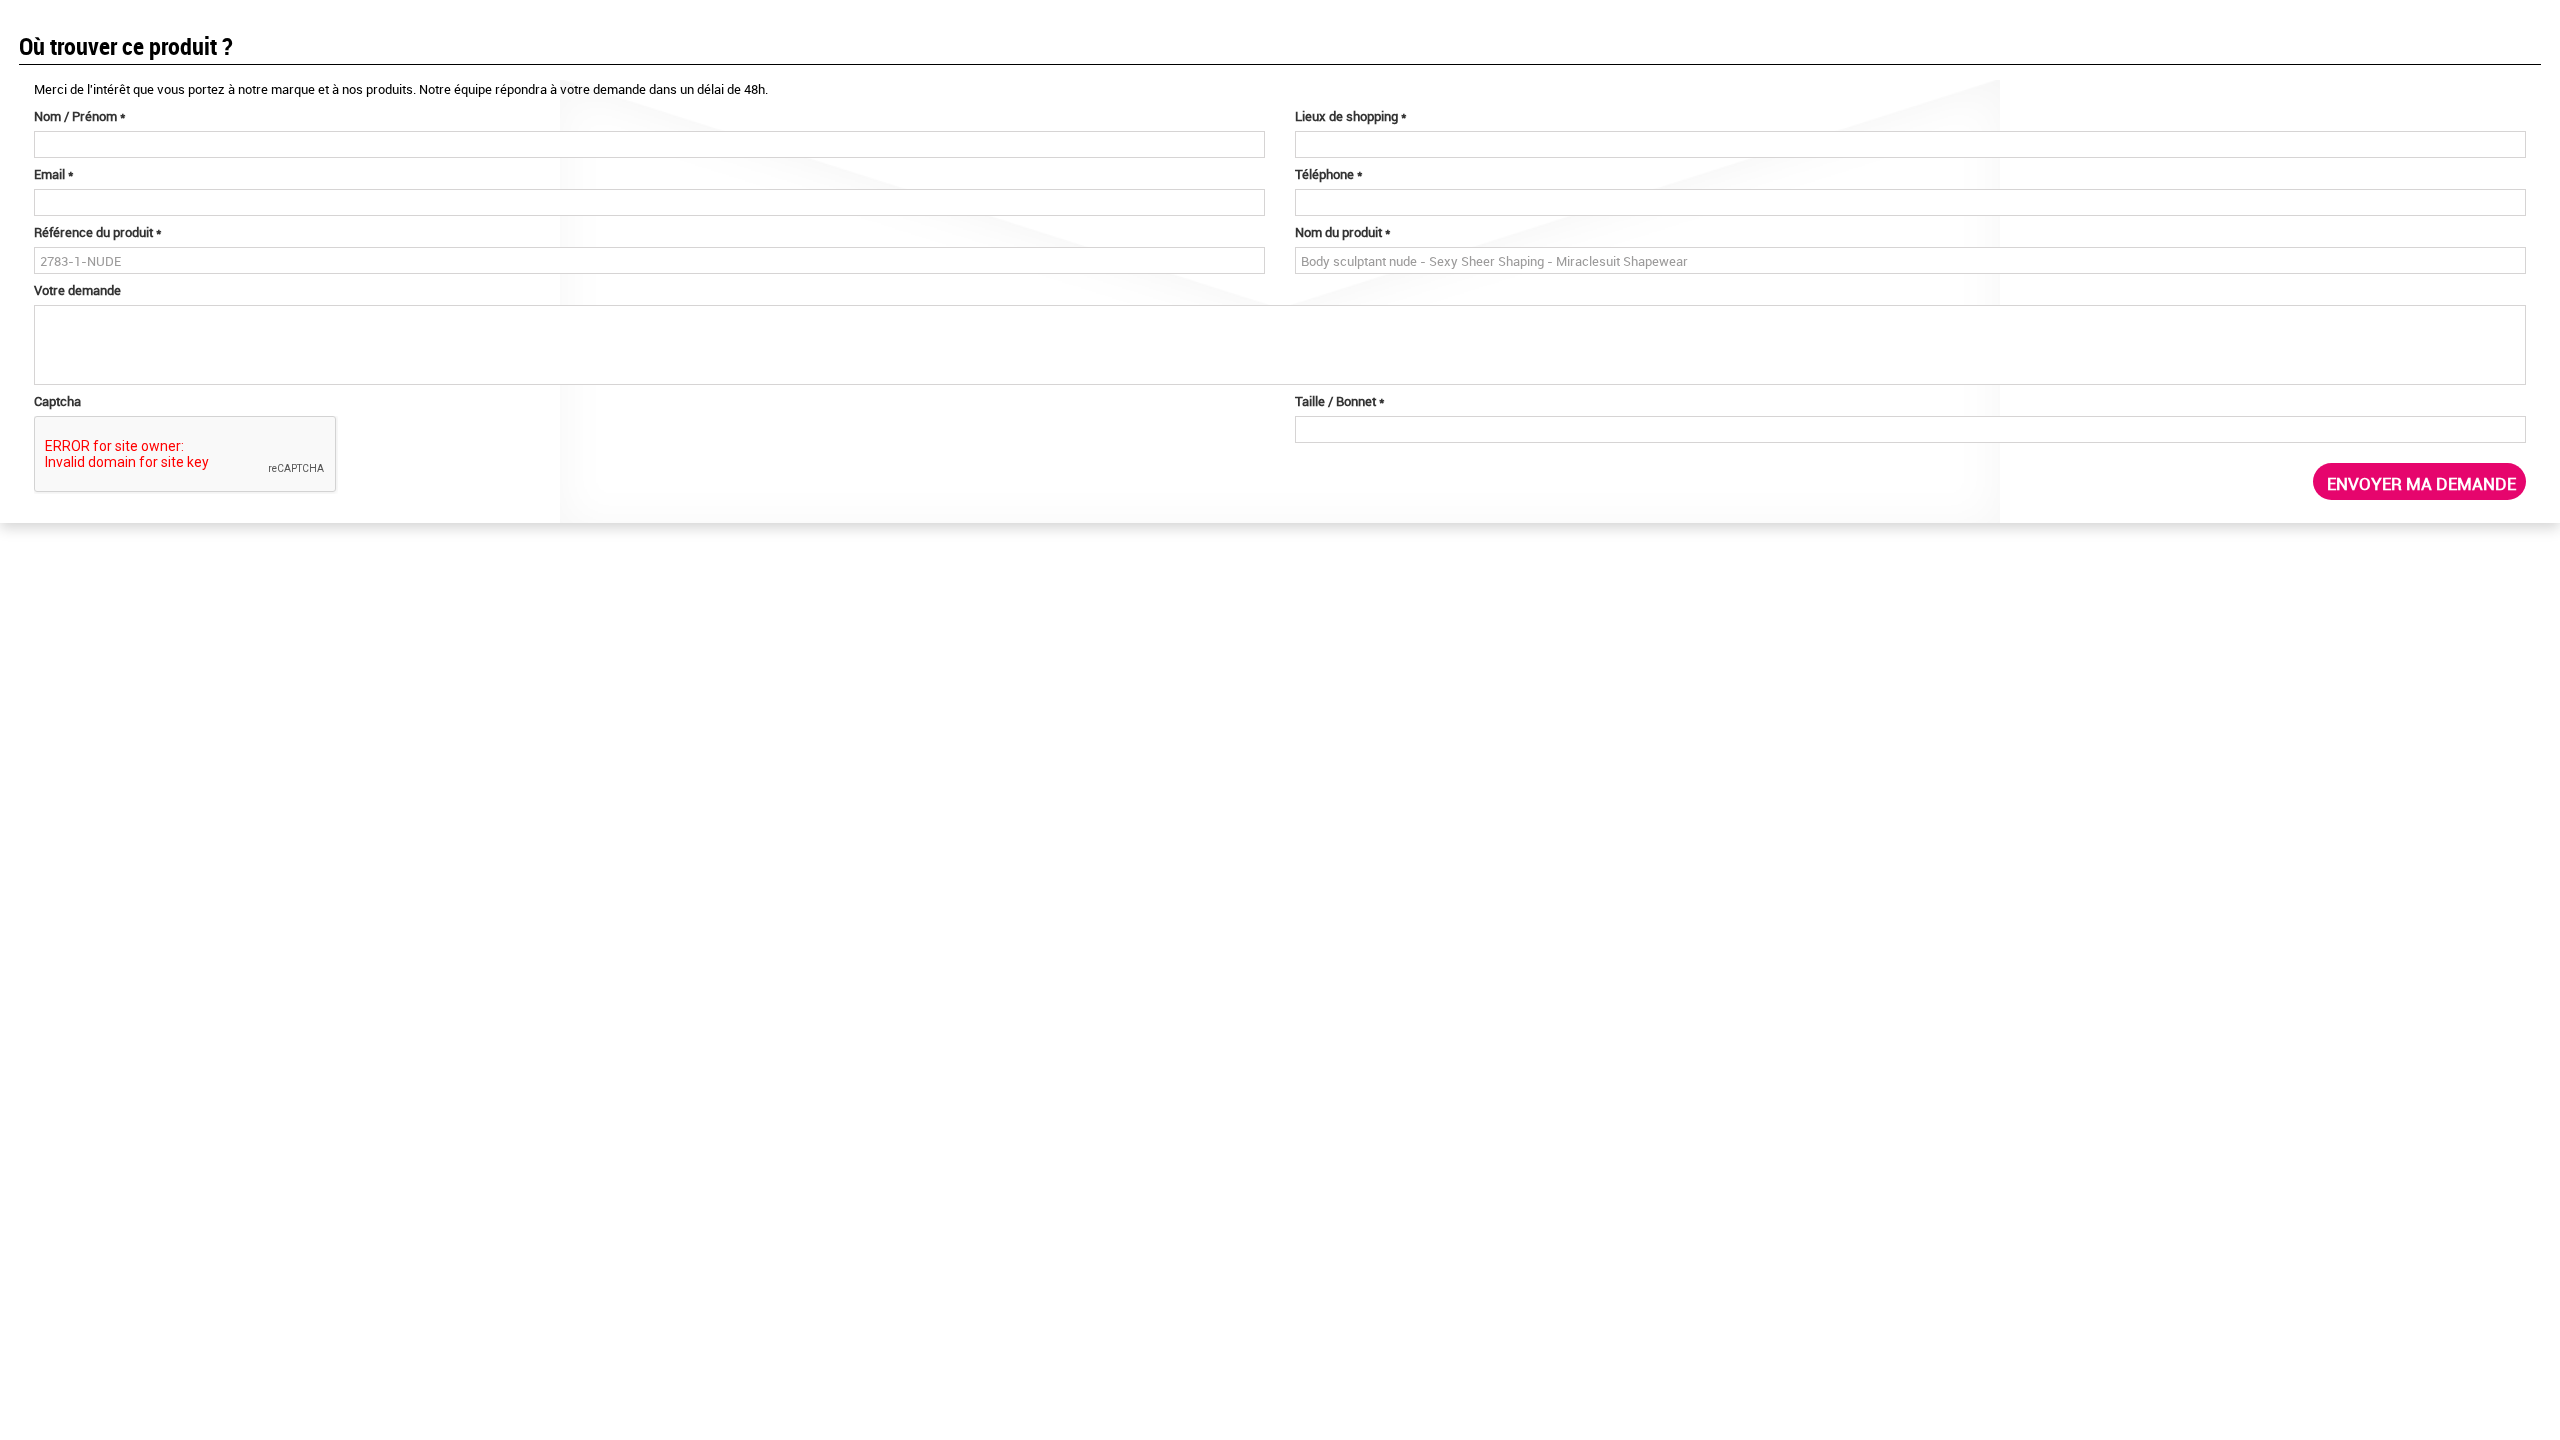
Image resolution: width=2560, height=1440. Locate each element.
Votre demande (77, 290)
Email (54, 174)
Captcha (57, 401)
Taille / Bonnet (1340, 401)
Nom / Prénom (80, 116)
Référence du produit (98, 232)
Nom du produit (1343, 232)
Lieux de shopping (1351, 116)
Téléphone (1329, 174)
